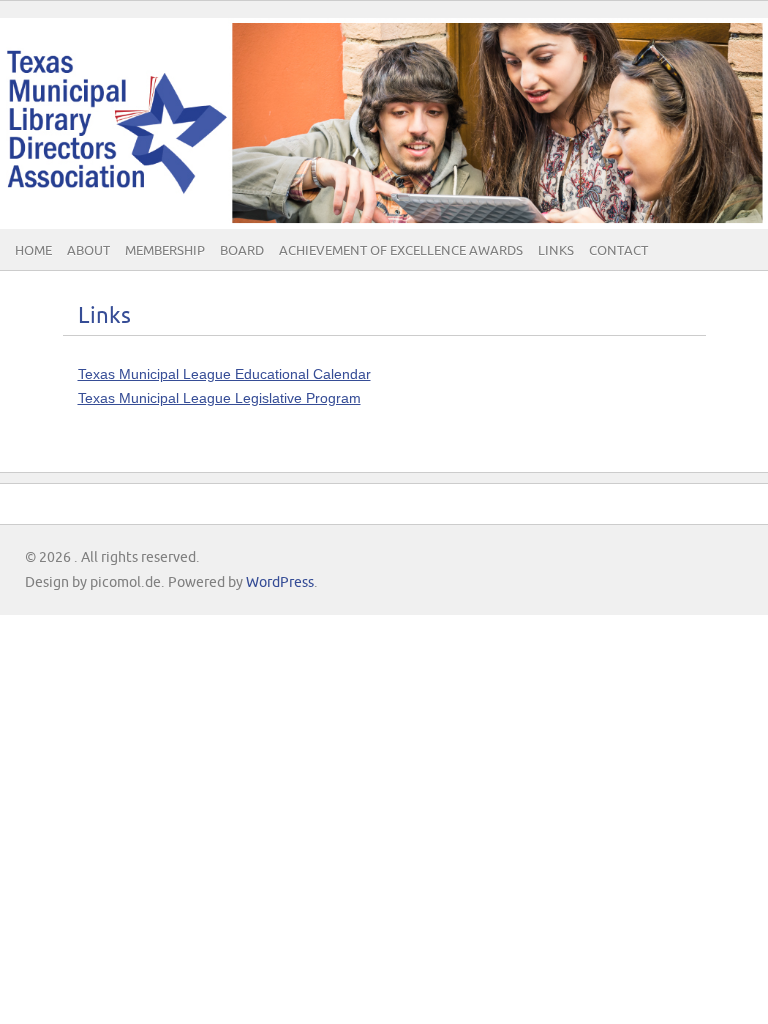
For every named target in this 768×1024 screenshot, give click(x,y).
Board (242, 251)
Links (556, 251)
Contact (618, 251)
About (88, 251)
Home (33, 251)
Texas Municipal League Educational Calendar (224, 374)
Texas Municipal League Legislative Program (219, 398)
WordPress (280, 582)
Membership (165, 251)
